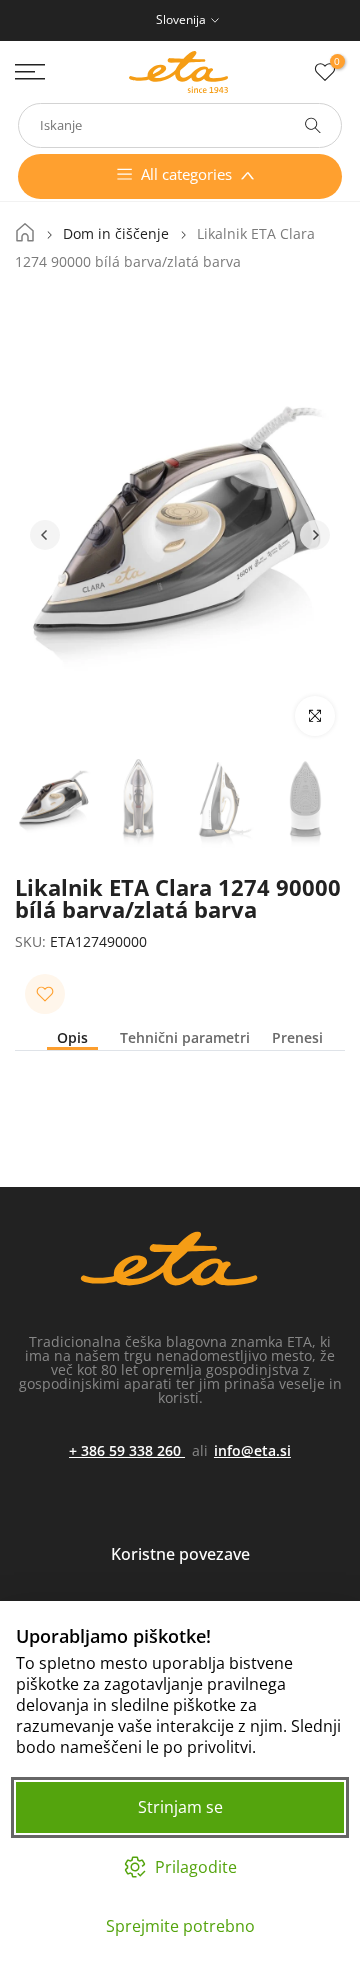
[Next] (315, 535)
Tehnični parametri (185, 1038)
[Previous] (45, 535)
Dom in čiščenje (116, 234)
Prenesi (297, 1038)
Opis (72, 1038)
